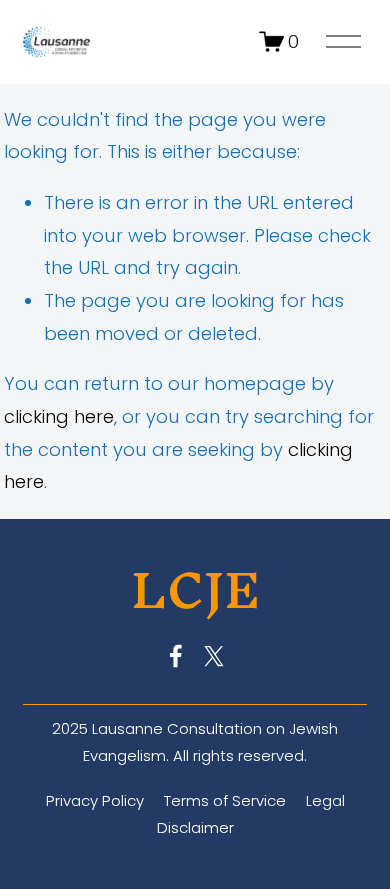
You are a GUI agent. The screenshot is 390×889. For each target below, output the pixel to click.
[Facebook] (176, 656)
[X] (214, 656)
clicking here (59, 416)
